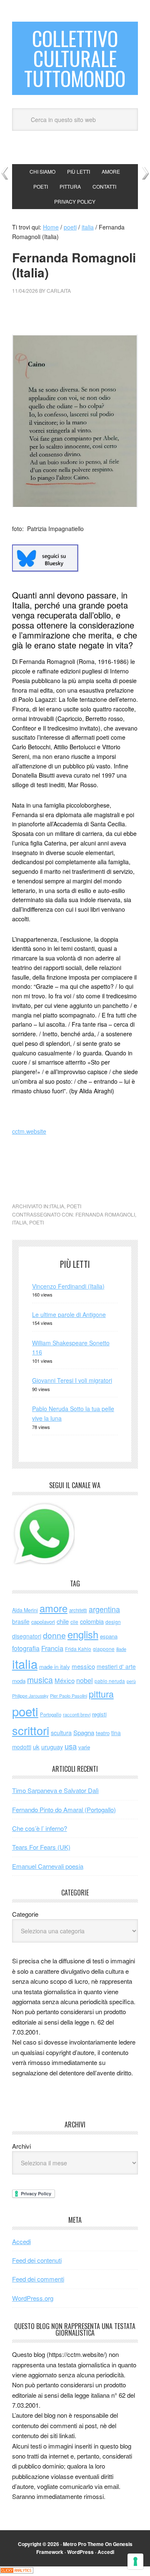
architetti (78, 1610)
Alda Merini (25, 1610)
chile (63, 1621)
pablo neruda (110, 1681)
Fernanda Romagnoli (105, 1214)
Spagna (84, 1732)
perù (131, 1681)
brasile (21, 1621)
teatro (103, 1733)
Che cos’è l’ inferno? (40, 1828)
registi (99, 1714)
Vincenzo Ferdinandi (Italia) (68, 1286)
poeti (74, 1206)
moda (19, 1681)
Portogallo (51, 1714)
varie (84, 1747)
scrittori (31, 1730)
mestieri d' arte (116, 1666)
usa (71, 1746)
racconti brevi (77, 1714)
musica (40, 1680)
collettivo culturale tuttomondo (75, 58)
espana (109, 1636)
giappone (104, 1649)
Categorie (25, 1914)
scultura (61, 1732)
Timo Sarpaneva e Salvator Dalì (55, 1790)
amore (54, 1608)
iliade (121, 1649)
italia (57, 1206)
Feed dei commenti (38, 2279)
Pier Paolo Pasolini (69, 1696)
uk (36, 1747)
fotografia (26, 1648)
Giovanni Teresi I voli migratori (72, 1380)
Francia (52, 1648)
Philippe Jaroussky (30, 1696)
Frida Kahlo (78, 1649)
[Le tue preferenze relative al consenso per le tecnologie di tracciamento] (135, 2561)
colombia (92, 1621)
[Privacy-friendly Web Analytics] (17, 2571)
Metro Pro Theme (83, 2544)
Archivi (21, 2146)
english (83, 1634)
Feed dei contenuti (37, 2260)
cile (74, 1622)
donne (54, 1635)
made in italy (55, 1667)
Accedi (21, 2241)
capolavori (43, 1622)
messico (83, 1666)
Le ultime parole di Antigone (69, 1314)
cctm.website (29, 1131)
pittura (101, 1694)
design (113, 1622)
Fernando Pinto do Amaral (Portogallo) (64, 1809)
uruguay (52, 1747)
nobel (85, 1680)
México (65, 1680)
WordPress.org (33, 2298)
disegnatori (27, 1636)
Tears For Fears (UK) (41, 1847)
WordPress (80, 2552)
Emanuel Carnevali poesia (48, 1866)
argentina (104, 1609)
